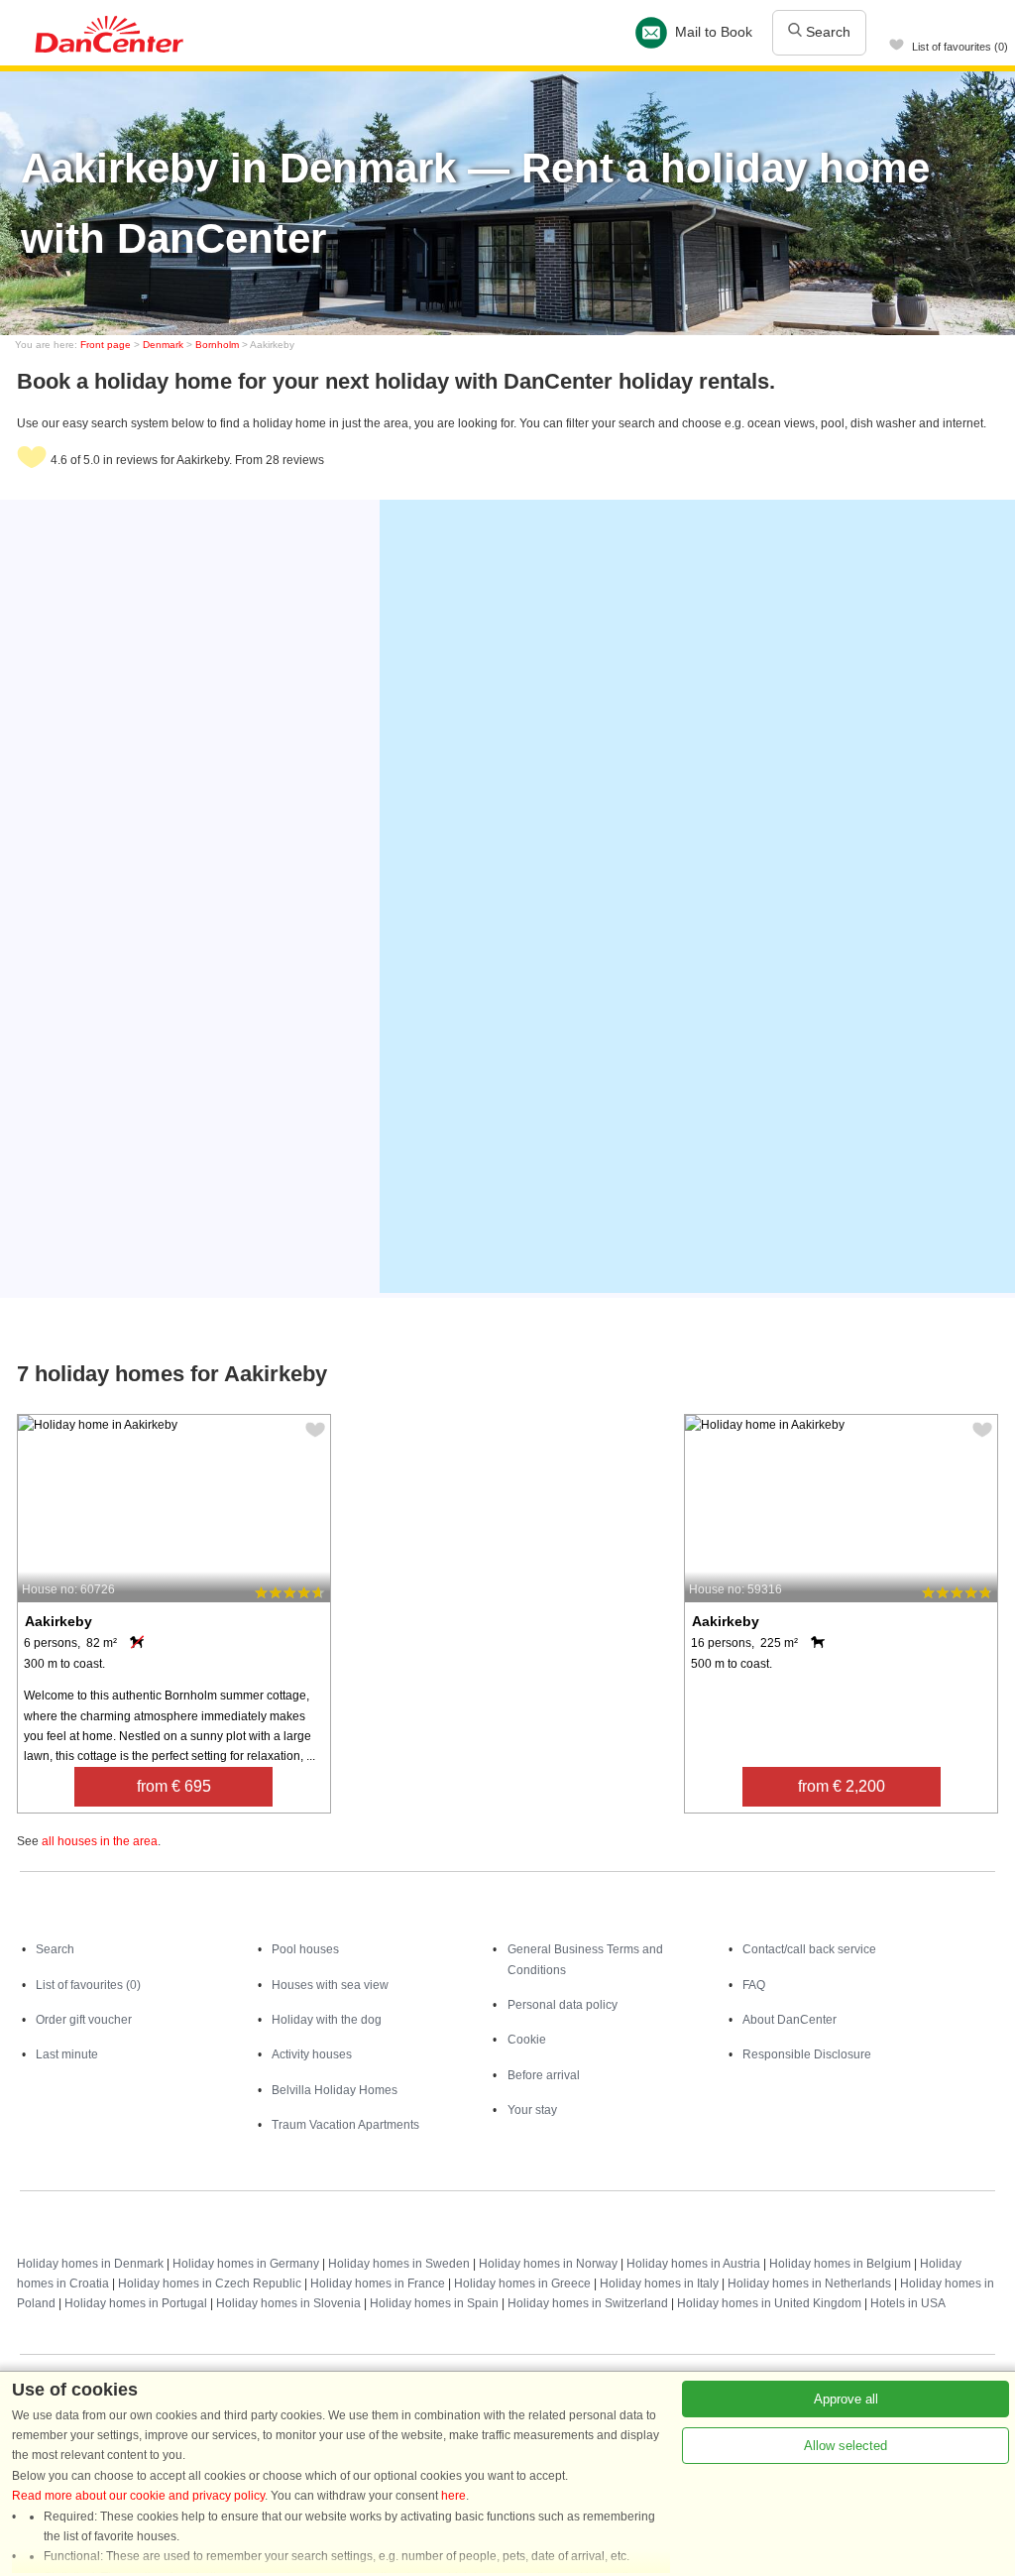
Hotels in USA (908, 2303)
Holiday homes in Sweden (399, 2264)
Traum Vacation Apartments (345, 2125)
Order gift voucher (84, 2020)
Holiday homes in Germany (246, 2264)
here (453, 2496)
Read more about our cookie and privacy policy (138, 2496)
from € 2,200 (842, 1786)
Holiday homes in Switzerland (588, 2303)
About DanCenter (789, 2020)
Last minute (67, 2054)
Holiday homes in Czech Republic (210, 2283)
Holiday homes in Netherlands (809, 2283)
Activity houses (312, 2054)
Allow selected (846, 2446)
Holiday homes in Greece (522, 2283)
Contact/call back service (809, 1949)
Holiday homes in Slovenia (288, 2303)
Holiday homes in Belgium (840, 2264)
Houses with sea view (330, 1985)
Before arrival (544, 2075)
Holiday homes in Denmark (90, 2264)
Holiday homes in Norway (548, 2264)
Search (826, 32)
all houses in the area (100, 1841)
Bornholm (217, 345)
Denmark (163, 345)
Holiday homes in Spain (434, 2303)
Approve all (846, 2399)
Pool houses (305, 1949)
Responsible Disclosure (807, 2054)
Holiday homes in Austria (693, 2264)
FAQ (754, 1985)
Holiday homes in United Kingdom (769, 2303)
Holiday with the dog (327, 2020)
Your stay (532, 2110)
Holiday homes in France (378, 2283)
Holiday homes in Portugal (136, 2303)
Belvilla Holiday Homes (335, 2090)
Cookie (527, 2040)
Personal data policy (563, 2005)
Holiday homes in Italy (659, 2283)
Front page (106, 345)
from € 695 (174, 1786)
